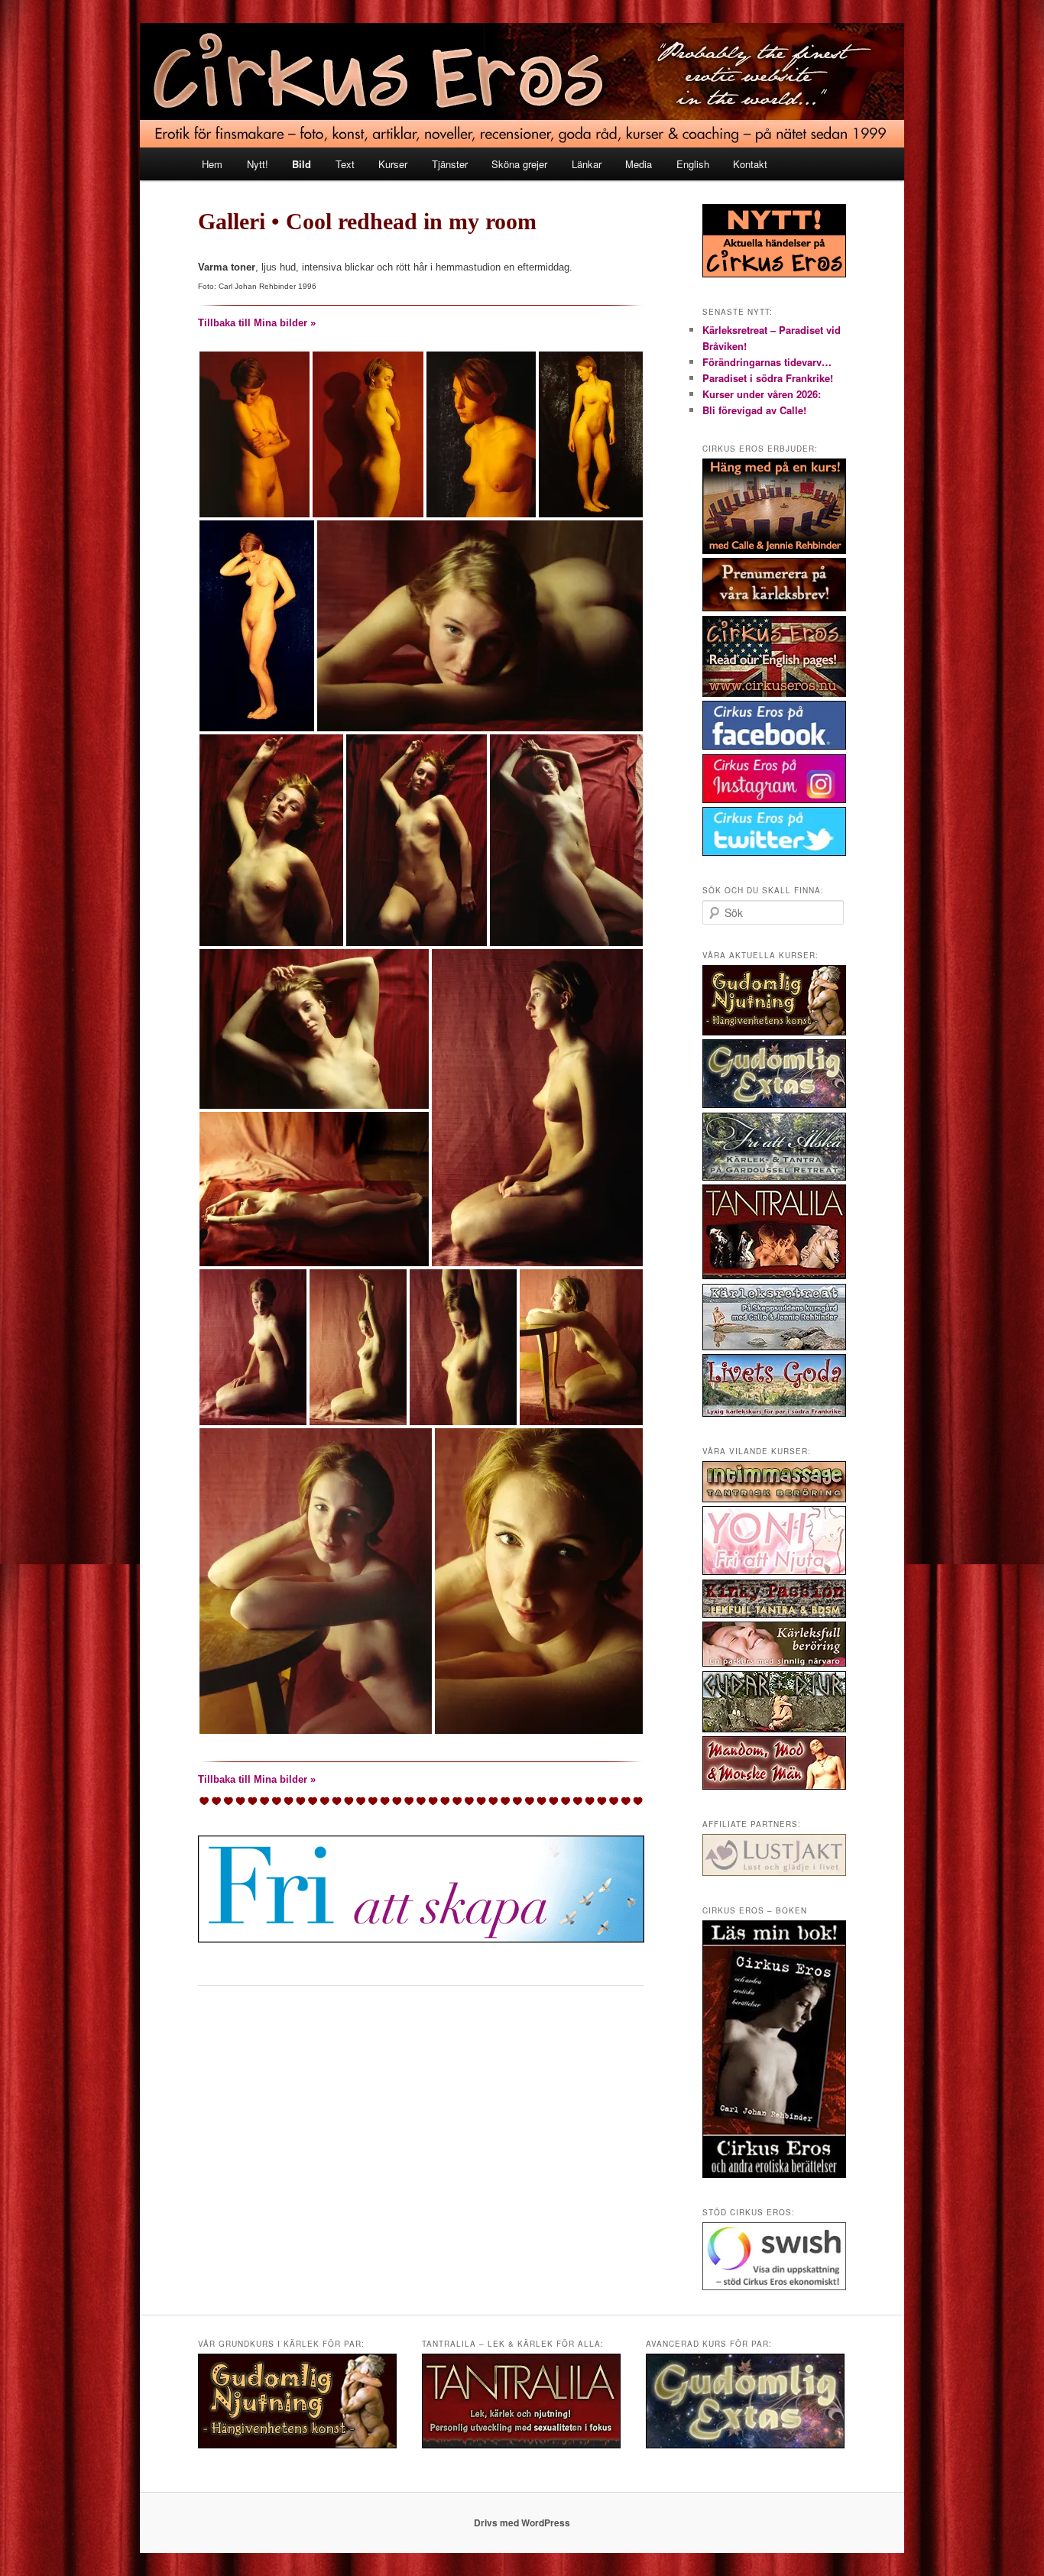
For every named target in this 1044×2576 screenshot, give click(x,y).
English (693, 164)
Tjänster (450, 164)
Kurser (393, 164)
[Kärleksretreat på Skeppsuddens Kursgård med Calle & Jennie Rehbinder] (774, 1346)
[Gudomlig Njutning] (774, 1032)
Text (345, 164)
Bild (302, 164)
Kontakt (750, 164)
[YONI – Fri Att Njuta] (774, 1571)
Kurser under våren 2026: (762, 394)
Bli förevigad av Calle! (754, 410)
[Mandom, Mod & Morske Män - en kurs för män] (774, 1786)
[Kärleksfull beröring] (774, 1663)
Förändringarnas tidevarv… (767, 362)
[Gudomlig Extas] (774, 1104)
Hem (212, 164)
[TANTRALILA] (774, 1275)
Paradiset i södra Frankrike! (768, 378)
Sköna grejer (519, 164)
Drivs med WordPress (522, 2523)
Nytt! (258, 164)
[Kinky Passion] (774, 1614)
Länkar (587, 164)
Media (639, 164)
